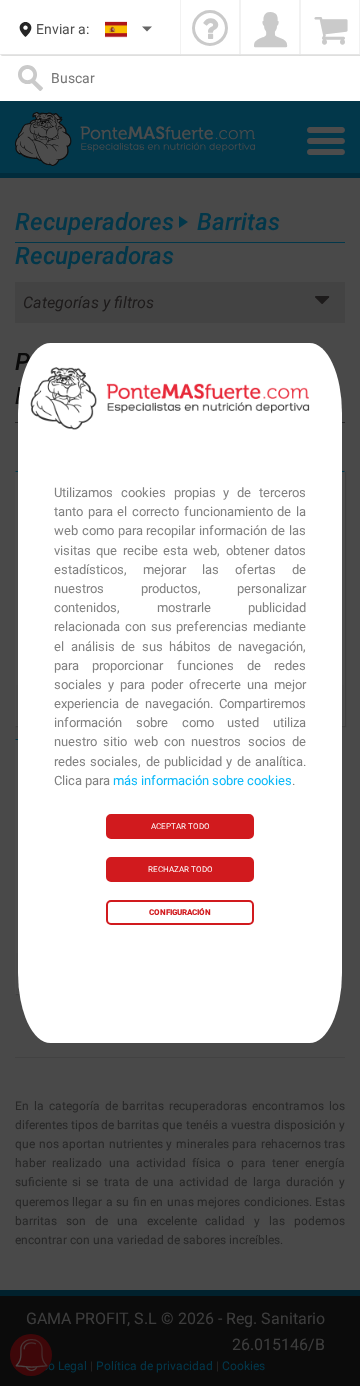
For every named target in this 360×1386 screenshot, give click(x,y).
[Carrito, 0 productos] (330, 29)
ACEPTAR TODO (180, 826)
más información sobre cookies (202, 780)
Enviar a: (62, 29)
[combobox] (129, 29)
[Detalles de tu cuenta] (270, 29)
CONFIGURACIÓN (180, 912)
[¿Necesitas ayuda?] (210, 29)
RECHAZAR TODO (180, 869)
